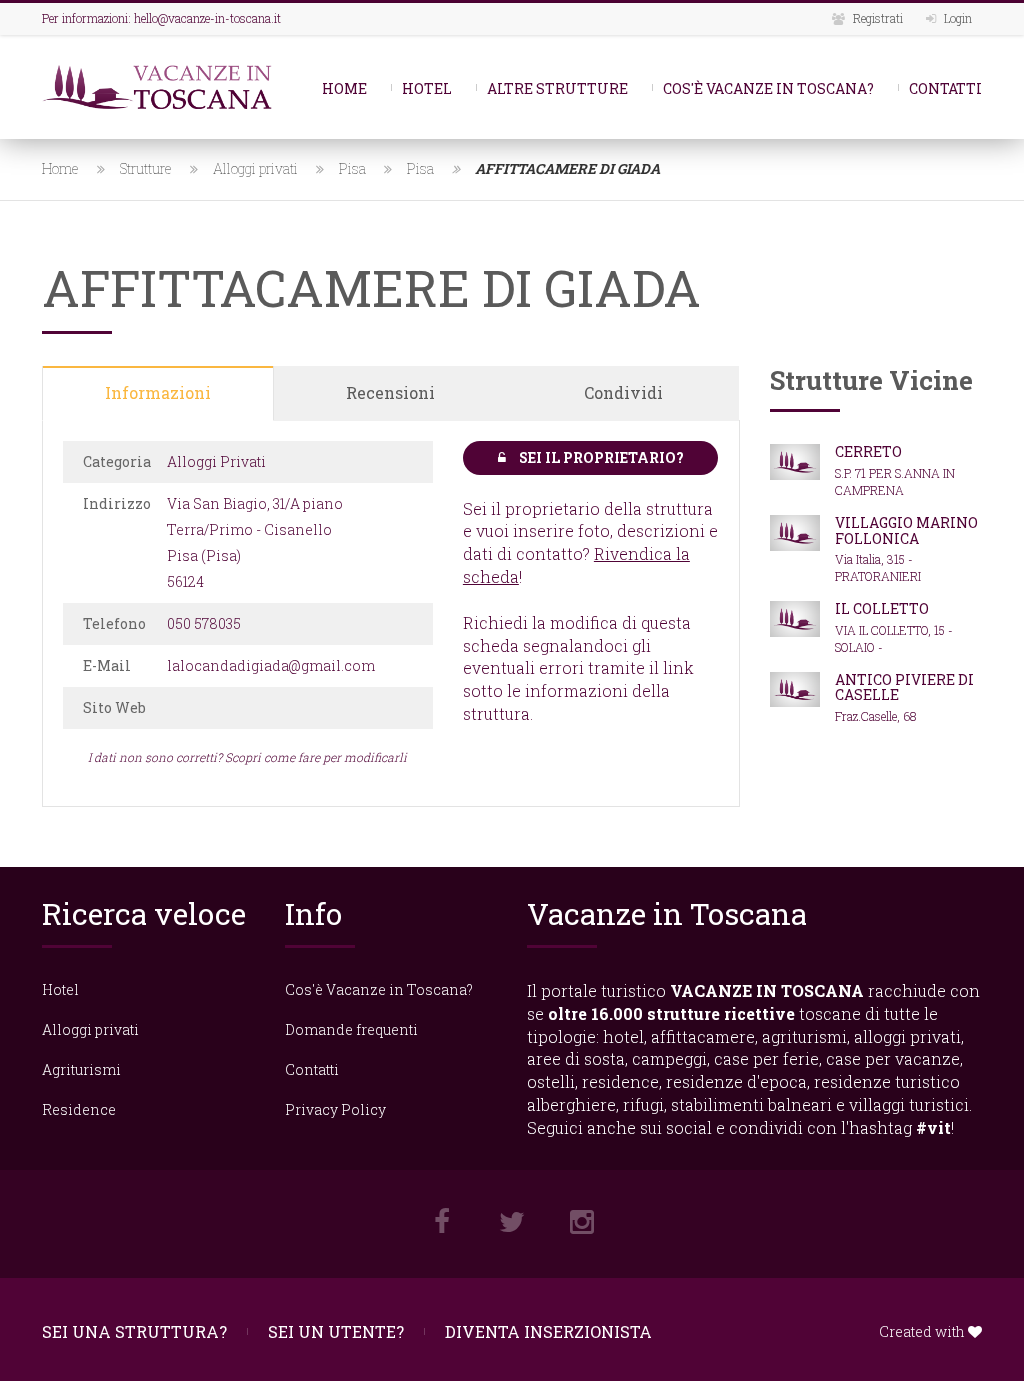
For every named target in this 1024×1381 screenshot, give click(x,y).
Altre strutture (557, 88)
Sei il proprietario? (600, 457)
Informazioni (158, 392)
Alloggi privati (255, 168)
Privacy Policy (335, 1109)
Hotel (427, 88)
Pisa (352, 168)
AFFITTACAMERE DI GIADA (567, 168)
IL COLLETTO (882, 608)
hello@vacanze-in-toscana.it (207, 18)
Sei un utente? (336, 1331)
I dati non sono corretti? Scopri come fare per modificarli (247, 757)
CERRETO (868, 451)
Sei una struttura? (134, 1331)
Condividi (623, 392)
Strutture (146, 168)
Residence (79, 1109)
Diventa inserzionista (548, 1331)
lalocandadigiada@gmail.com (271, 665)
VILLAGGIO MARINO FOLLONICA (906, 530)
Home (344, 88)
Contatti (945, 88)
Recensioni (390, 392)
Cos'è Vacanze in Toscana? (768, 88)
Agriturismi (81, 1069)
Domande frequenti (351, 1029)
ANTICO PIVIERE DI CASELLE (904, 687)
